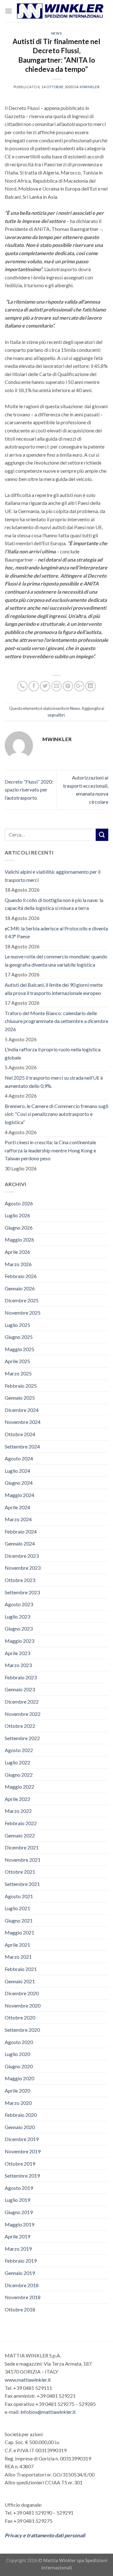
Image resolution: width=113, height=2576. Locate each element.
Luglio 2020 (17, 2054)
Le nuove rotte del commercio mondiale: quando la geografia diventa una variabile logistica (56, 960)
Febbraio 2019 (21, 2261)
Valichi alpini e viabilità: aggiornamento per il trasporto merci (53, 876)
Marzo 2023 (18, 1665)
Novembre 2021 (23, 1860)
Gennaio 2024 (20, 1543)
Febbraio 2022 (21, 1823)
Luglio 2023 (17, 1616)
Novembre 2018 (23, 2297)
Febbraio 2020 (21, 2115)
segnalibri (56, 715)
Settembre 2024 (22, 1446)
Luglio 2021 (17, 1908)
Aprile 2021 (17, 1945)
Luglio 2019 (17, 2200)
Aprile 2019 (17, 2236)
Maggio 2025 (19, 1349)
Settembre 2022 (22, 1738)
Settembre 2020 (22, 2030)
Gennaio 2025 (20, 1398)
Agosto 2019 (19, 2188)
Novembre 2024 (23, 1422)
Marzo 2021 (18, 1957)
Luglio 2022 (17, 1762)
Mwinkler (90, 87)
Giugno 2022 (19, 1775)
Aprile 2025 (17, 1361)
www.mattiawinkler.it (28, 2380)
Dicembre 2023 (22, 1556)
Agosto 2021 (19, 1896)
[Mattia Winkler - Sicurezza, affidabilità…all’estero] (60, 11)
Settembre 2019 (22, 2176)
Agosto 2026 (19, 1203)
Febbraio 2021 (21, 1969)
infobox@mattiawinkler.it (48, 2412)
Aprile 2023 (17, 1653)
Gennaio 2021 (20, 1981)
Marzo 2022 (18, 1811)
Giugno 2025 (19, 1337)
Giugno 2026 (19, 1228)
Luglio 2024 (17, 1471)
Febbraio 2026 (21, 1276)
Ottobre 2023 (20, 1580)
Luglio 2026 (17, 1215)
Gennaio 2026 (20, 1288)
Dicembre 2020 (22, 1993)
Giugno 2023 (19, 1628)
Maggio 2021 (19, 1932)
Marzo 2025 (18, 1373)
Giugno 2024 (19, 1483)
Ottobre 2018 (20, 2309)
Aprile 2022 (17, 1799)
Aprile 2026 (17, 1252)
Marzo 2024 (18, 1519)
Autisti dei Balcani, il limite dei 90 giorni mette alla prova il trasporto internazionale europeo (54, 989)
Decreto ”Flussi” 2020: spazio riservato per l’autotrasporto (29, 790)
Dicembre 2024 (22, 1410)
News (56, 33)
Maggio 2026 (19, 1239)
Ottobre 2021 (20, 1872)
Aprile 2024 (17, 1507)
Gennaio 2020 (20, 2127)
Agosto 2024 (19, 1458)
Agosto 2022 (19, 1750)
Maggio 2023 (19, 1641)
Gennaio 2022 (20, 1835)
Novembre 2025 (23, 1313)
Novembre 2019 (23, 2151)
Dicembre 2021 (22, 1847)
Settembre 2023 (22, 1592)
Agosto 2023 (19, 1604)
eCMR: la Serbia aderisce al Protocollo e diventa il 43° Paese (56, 932)
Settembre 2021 (22, 1884)
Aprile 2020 (17, 2091)
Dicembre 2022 (22, 1702)
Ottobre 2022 (20, 1726)
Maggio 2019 (19, 2224)
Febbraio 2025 (21, 1386)
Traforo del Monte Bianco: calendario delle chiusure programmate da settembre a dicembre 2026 (56, 1021)
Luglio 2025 (17, 1325)
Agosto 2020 (19, 2042)
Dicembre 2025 (22, 1300)
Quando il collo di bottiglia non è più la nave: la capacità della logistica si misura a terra (54, 904)
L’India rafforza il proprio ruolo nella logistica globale (53, 1053)
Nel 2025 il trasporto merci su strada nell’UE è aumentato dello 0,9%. (54, 1082)
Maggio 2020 (19, 2078)
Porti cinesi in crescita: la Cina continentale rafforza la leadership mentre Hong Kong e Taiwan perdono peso (50, 1150)
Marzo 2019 (18, 2249)
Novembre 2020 (23, 2005)
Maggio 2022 (19, 1787)
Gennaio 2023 (20, 1689)
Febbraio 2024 (21, 1531)
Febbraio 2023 (21, 1677)
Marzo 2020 (18, 2103)
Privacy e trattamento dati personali (45, 2535)
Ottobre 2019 (20, 2164)
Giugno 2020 (19, 2066)
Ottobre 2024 (20, 1434)
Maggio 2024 (19, 1495)
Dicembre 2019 (22, 2139)
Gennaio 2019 (20, 2273)
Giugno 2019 (19, 2212)
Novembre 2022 (23, 1714)
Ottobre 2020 (20, 2017)
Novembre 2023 (23, 1568)
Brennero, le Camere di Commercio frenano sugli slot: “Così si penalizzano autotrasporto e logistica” (56, 1114)
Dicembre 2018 (22, 2285)
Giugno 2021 (19, 1920)
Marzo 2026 (18, 1264)
